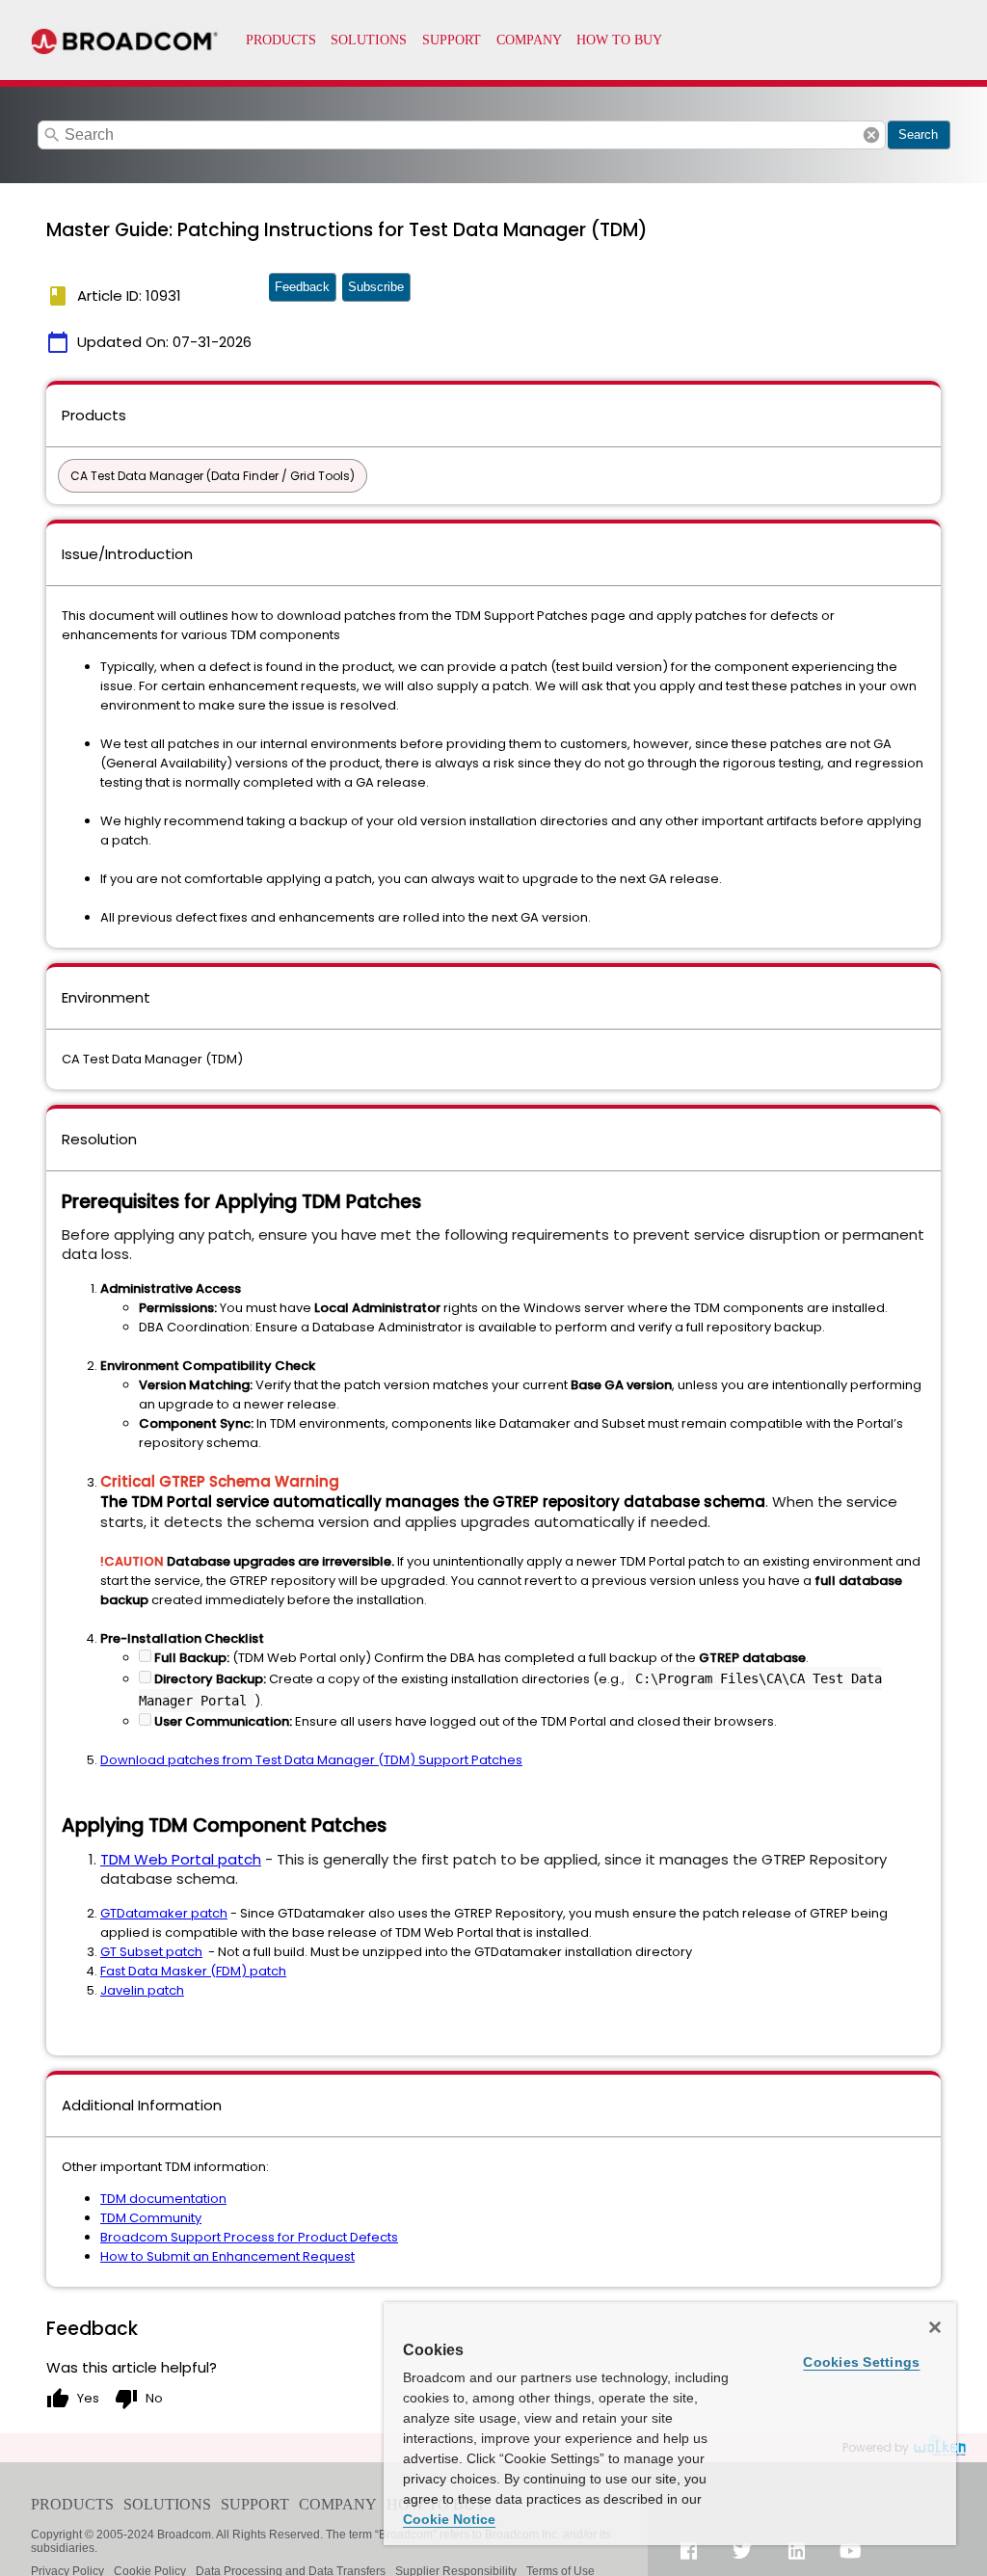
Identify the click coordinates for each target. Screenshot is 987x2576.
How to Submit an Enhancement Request (227, 2256)
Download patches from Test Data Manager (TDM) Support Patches (311, 1760)
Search (918, 134)
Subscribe (376, 287)
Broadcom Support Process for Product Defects (249, 2237)
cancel (871, 135)
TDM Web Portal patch (181, 1859)
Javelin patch (142, 1990)
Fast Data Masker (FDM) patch (193, 1971)
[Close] (935, 2327)
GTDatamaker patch (164, 1913)
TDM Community (151, 2218)
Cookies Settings (861, 2362)
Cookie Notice (449, 2519)
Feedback (302, 287)
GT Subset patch (151, 1952)
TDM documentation (163, 2199)
